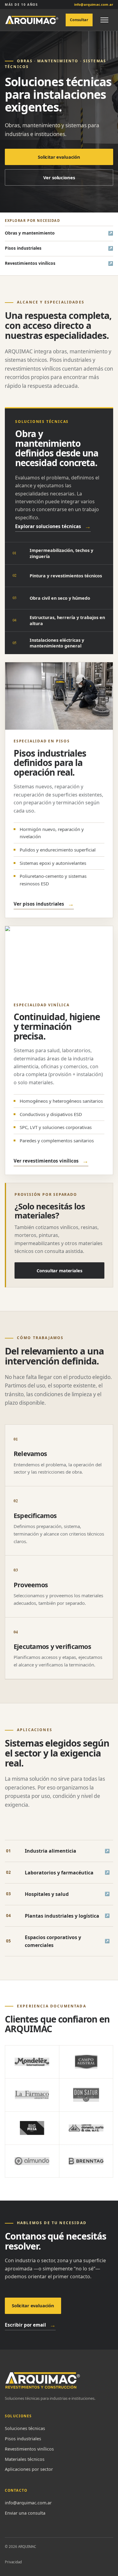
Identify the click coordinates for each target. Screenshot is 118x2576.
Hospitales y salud (58, 1894)
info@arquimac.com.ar (28, 2503)
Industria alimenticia (58, 1851)
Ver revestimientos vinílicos (51, 1161)
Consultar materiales (59, 1270)
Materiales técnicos (25, 2459)
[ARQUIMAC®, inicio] (32, 20)
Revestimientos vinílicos (30, 263)
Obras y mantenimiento (30, 233)
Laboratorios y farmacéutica (58, 1873)
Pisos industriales (23, 248)
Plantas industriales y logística (58, 1916)
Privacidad (13, 2562)
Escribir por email (30, 2325)
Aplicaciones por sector (29, 2469)
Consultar (79, 20)
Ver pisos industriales (44, 904)
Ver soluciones (59, 177)
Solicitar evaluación (59, 157)
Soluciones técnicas (25, 2428)
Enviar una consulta (25, 2513)
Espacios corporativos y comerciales (58, 1941)
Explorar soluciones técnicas (53, 526)
